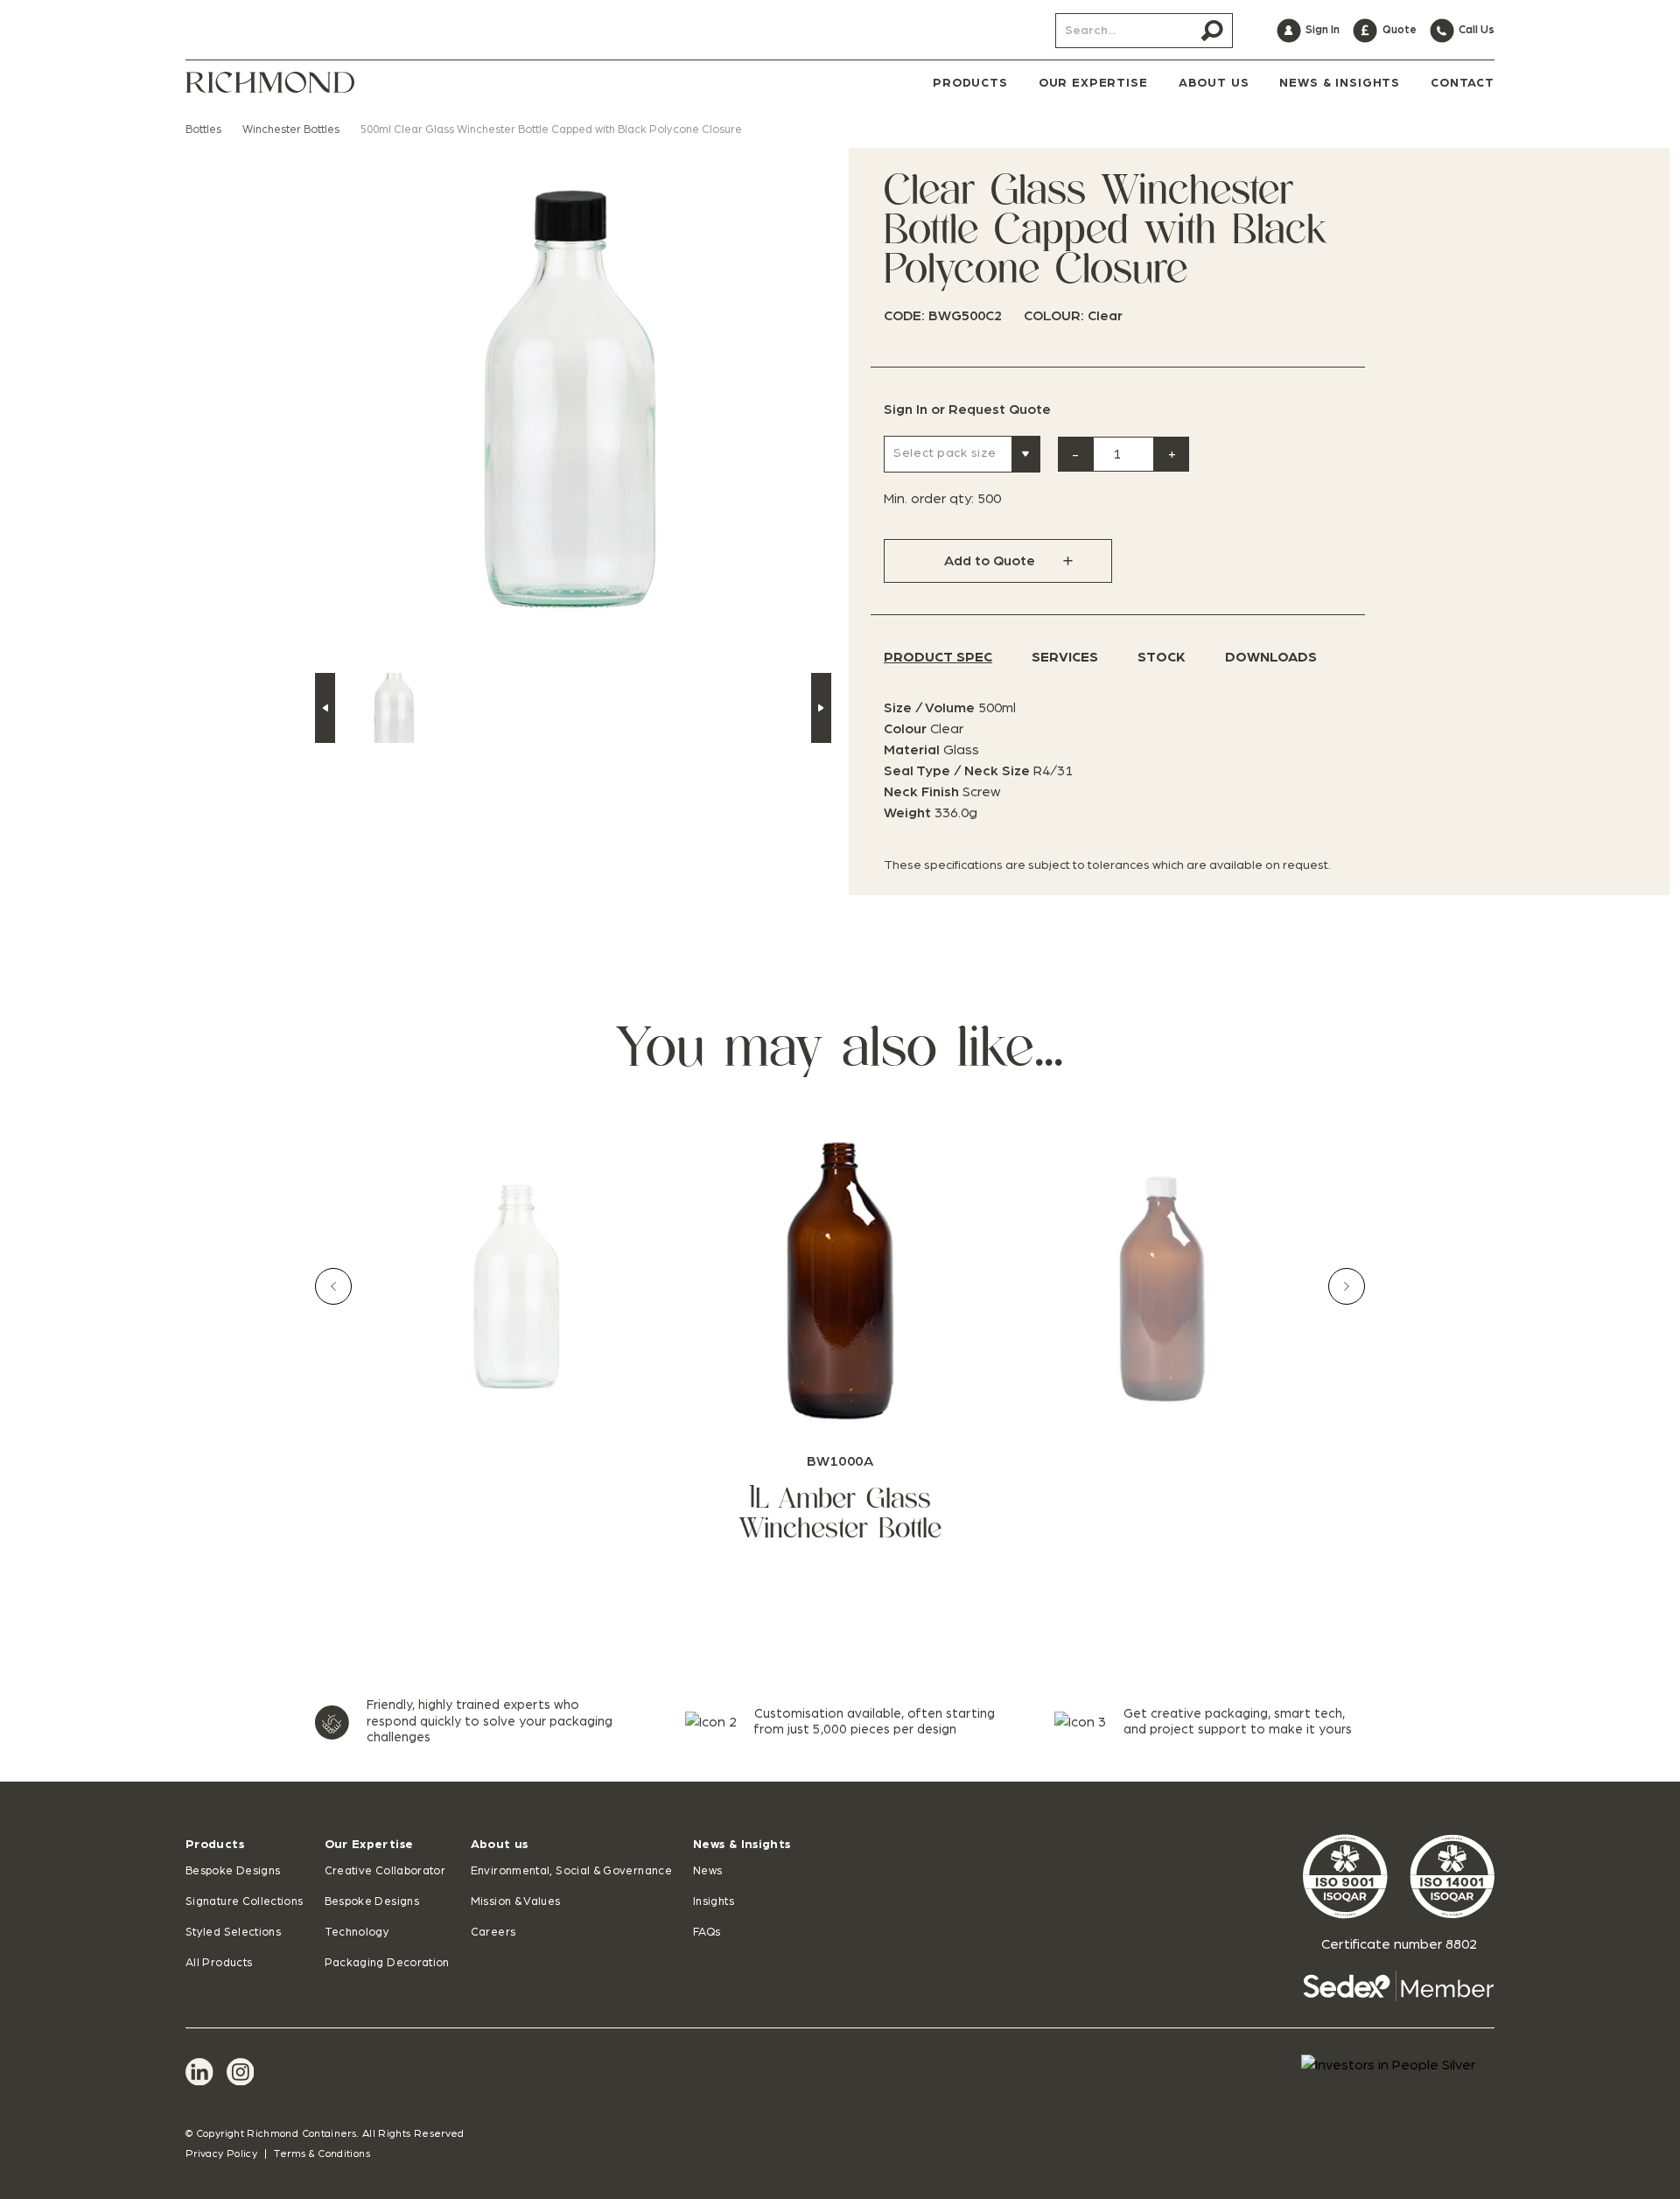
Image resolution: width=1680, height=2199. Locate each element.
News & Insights (742, 1845)
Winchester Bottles (291, 130)
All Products (219, 1963)
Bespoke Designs (233, 1871)
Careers (493, 1933)
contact (1463, 83)
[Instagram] (241, 2072)
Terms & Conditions (322, 2153)
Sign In (906, 410)
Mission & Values (516, 1902)
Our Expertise (369, 1845)
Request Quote (1000, 410)
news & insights (1340, 83)
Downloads (1271, 657)
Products (215, 1845)
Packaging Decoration (387, 1963)
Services (1065, 657)
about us (1214, 83)
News (707, 1871)
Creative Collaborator (385, 1871)
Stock (1162, 657)
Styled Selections (233, 1933)
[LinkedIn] (199, 2072)
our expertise (1093, 83)
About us (500, 1845)
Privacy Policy (221, 2153)
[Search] (1212, 31)
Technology (357, 1933)
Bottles (203, 130)
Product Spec (938, 657)
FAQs (707, 1933)
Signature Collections (245, 1902)
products (970, 83)
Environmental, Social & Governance (571, 1871)
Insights (714, 1902)
